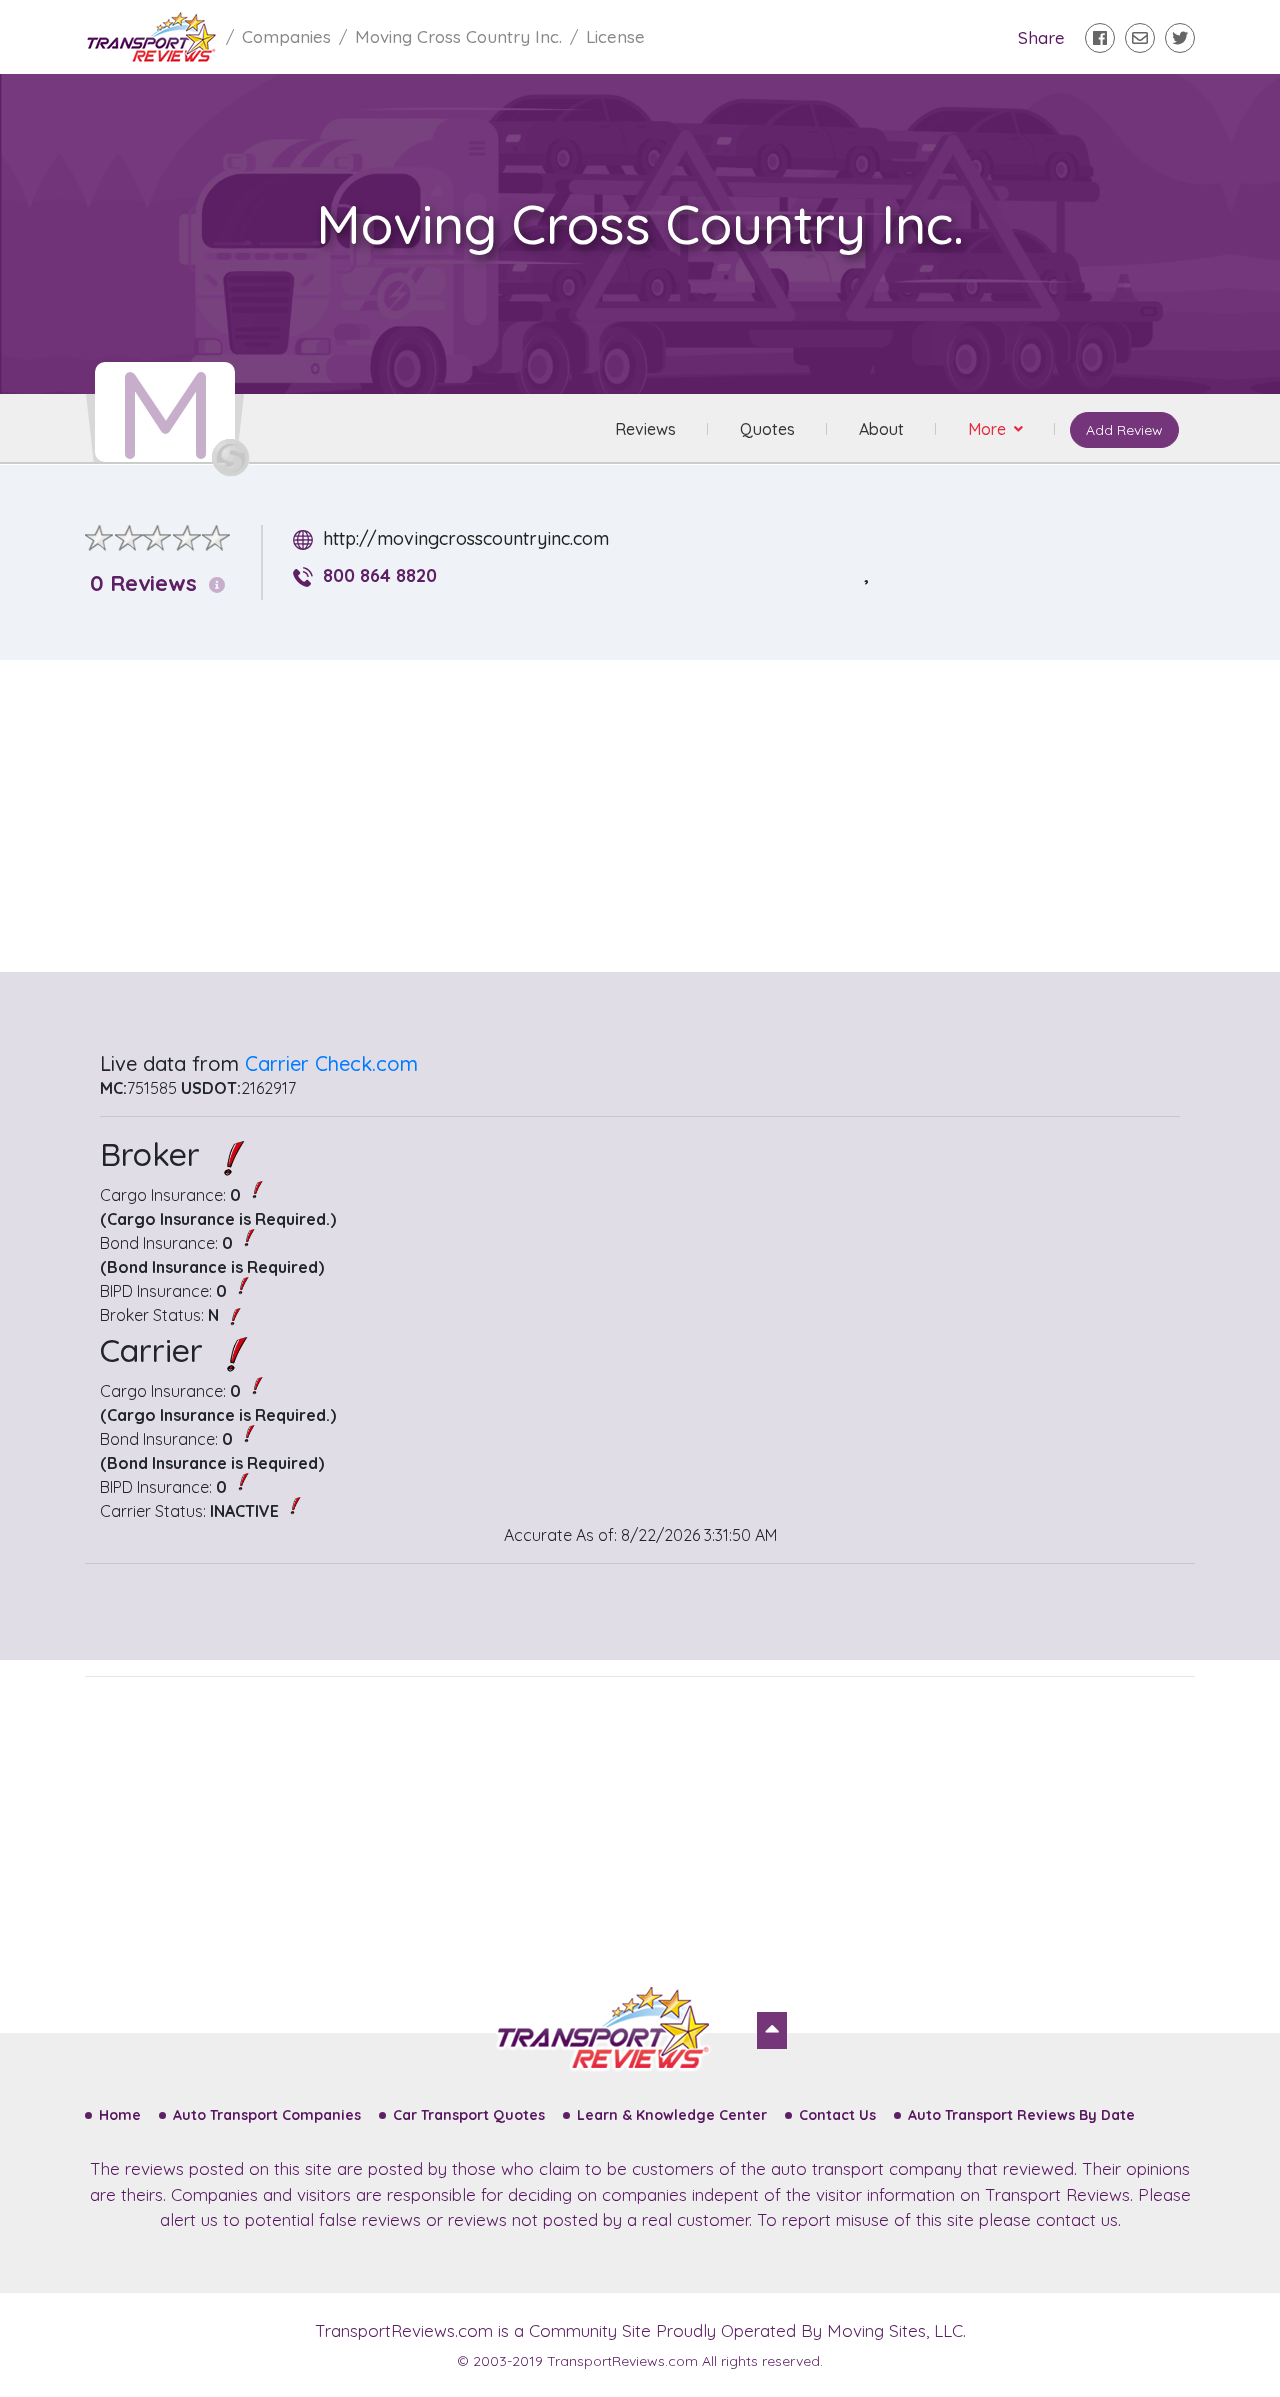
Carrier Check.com (331, 1063)
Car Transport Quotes (469, 2115)
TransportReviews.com (404, 2330)
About (881, 429)
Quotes (767, 429)
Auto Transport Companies (267, 2115)
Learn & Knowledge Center (672, 2115)
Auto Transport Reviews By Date (1021, 2115)
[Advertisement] (656, 816)
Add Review (1124, 430)
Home (120, 2115)
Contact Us (837, 2115)
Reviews (645, 429)
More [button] (989, 429)
